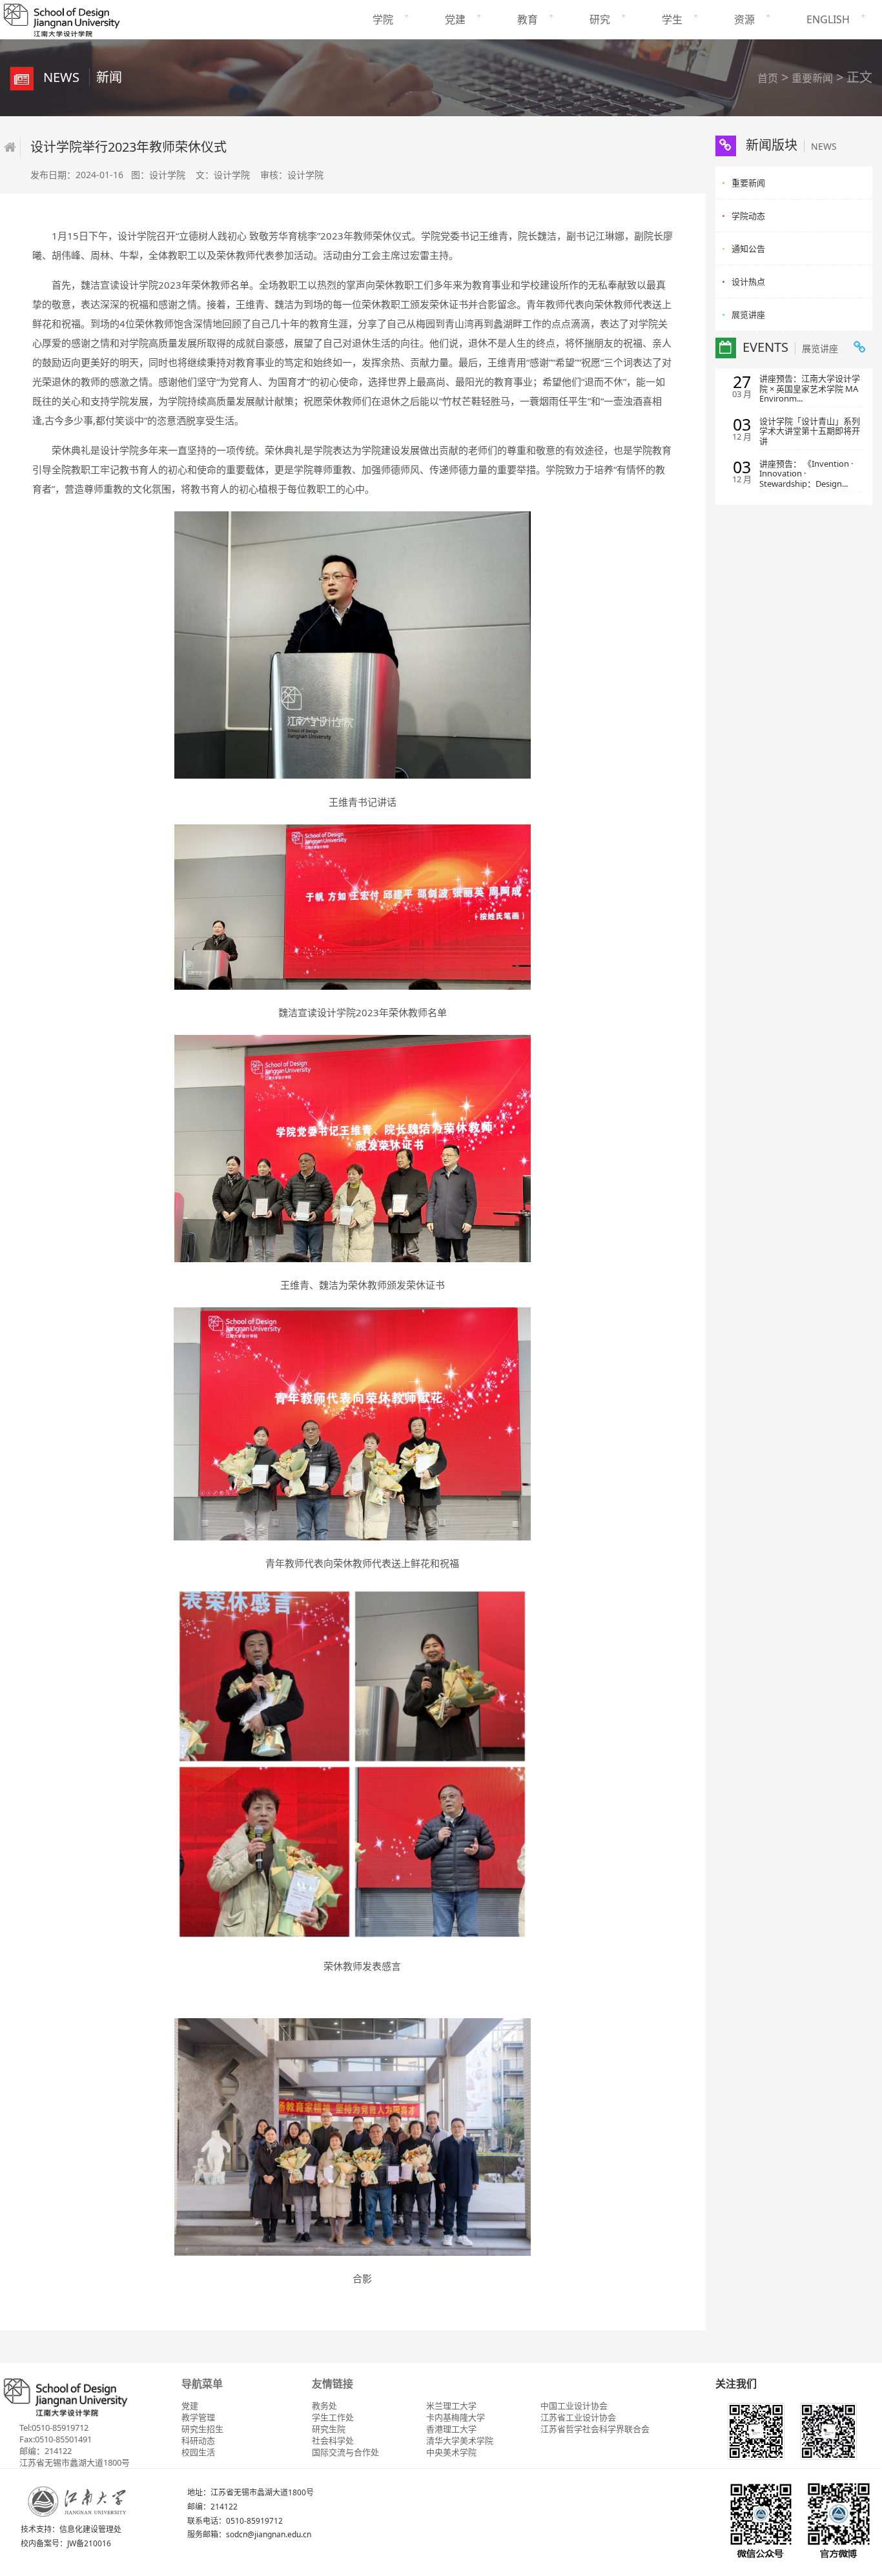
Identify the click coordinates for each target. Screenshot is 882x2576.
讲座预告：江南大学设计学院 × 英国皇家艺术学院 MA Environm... (810, 389)
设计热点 (748, 281)
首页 (768, 78)
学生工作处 (333, 2417)
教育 (528, 19)
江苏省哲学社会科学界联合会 (595, 2429)
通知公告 (748, 249)
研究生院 (329, 2429)
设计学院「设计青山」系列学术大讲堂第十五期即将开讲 (810, 432)
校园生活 (198, 2452)
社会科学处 (333, 2440)
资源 (744, 19)
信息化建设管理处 (90, 2529)
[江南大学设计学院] (61, 18)
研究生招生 (202, 2429)
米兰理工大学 (451, 2406)
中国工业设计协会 (574, 2406)
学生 (672, 19)
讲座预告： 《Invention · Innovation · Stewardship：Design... (806, 474)
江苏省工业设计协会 (578, 2417)
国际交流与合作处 (345, 2452)
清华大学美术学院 (460, 2440)
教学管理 (198, 2417)
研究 (600, 19)
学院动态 (748, 216)
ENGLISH (828, 19)
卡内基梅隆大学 (456, 2417)
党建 (455, 19)
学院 (383, 19)
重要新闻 (812, 78)
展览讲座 (748, 314)
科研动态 (198, 2440)
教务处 (324, 2406)
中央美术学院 (451, 2452)
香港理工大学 (451, 2429)
